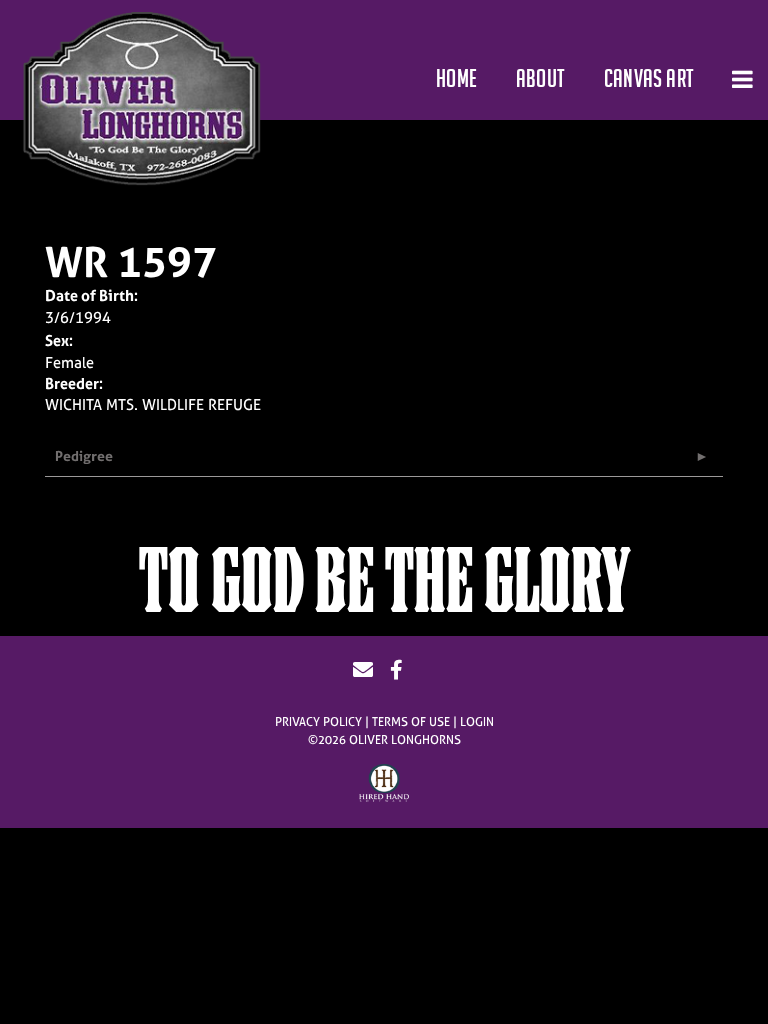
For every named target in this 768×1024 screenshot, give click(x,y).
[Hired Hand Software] (384, 786)
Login (477, 722)
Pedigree (84, 455)
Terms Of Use (411, 722)
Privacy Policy (318, 722)
